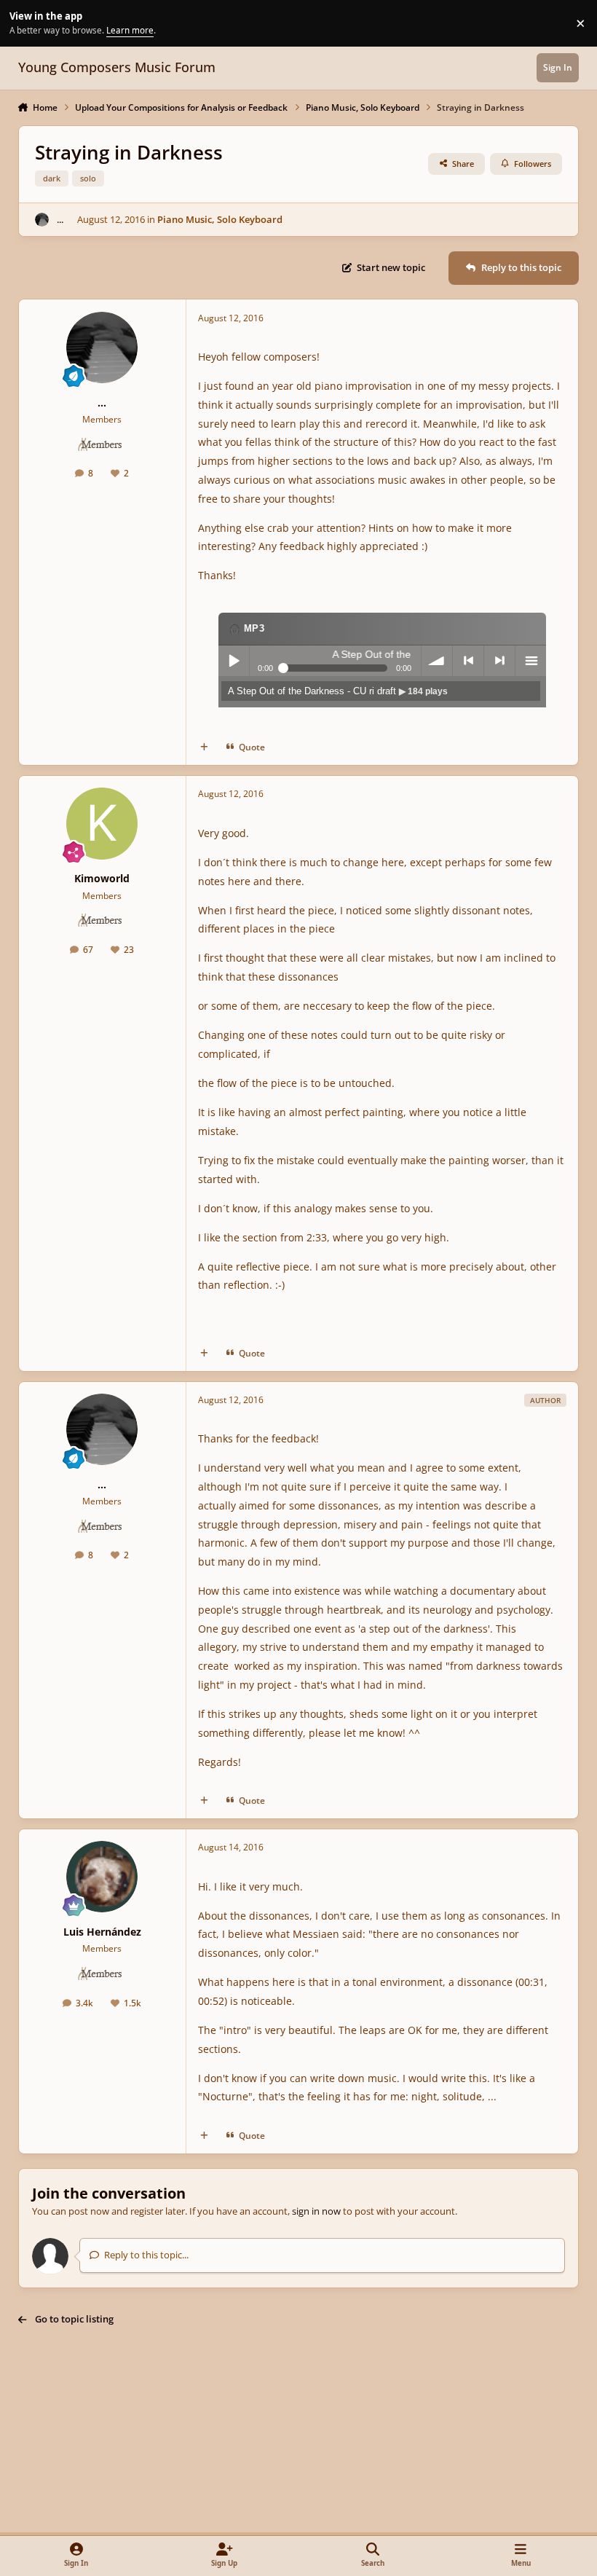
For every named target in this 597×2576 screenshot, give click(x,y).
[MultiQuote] (204, 747)
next (499, 661)
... (60, 219)
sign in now (316, 2211)
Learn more (25, 23)
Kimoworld (102, 878)
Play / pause (234, 661)
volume (437, 661)
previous (468, 661)
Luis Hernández (102, 1932)
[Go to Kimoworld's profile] (102, 823)
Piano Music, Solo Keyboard (220, 219)
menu (531, 661)
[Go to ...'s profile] (42, 220)
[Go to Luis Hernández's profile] (102, 1877)
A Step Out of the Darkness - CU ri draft (338, 691)
